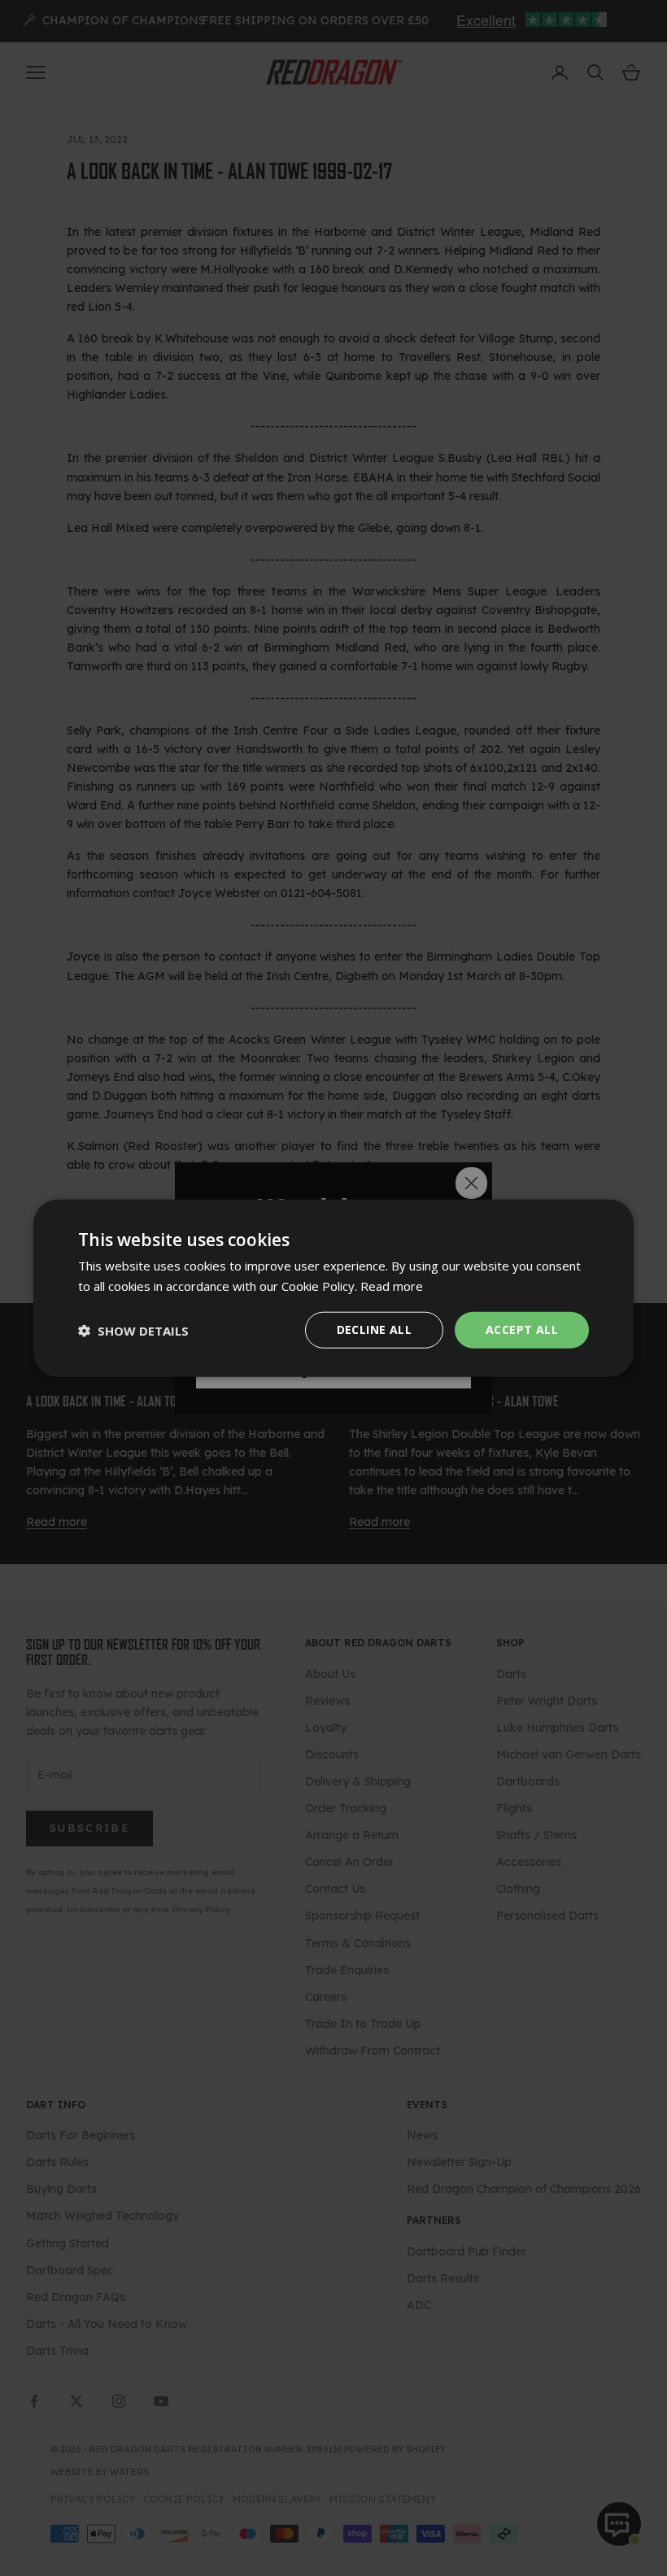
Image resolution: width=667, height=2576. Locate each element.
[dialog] (333, 1288)
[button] (133, 1330)
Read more (392, 1285)
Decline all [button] (374, 1329)
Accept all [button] (522, 1329)
